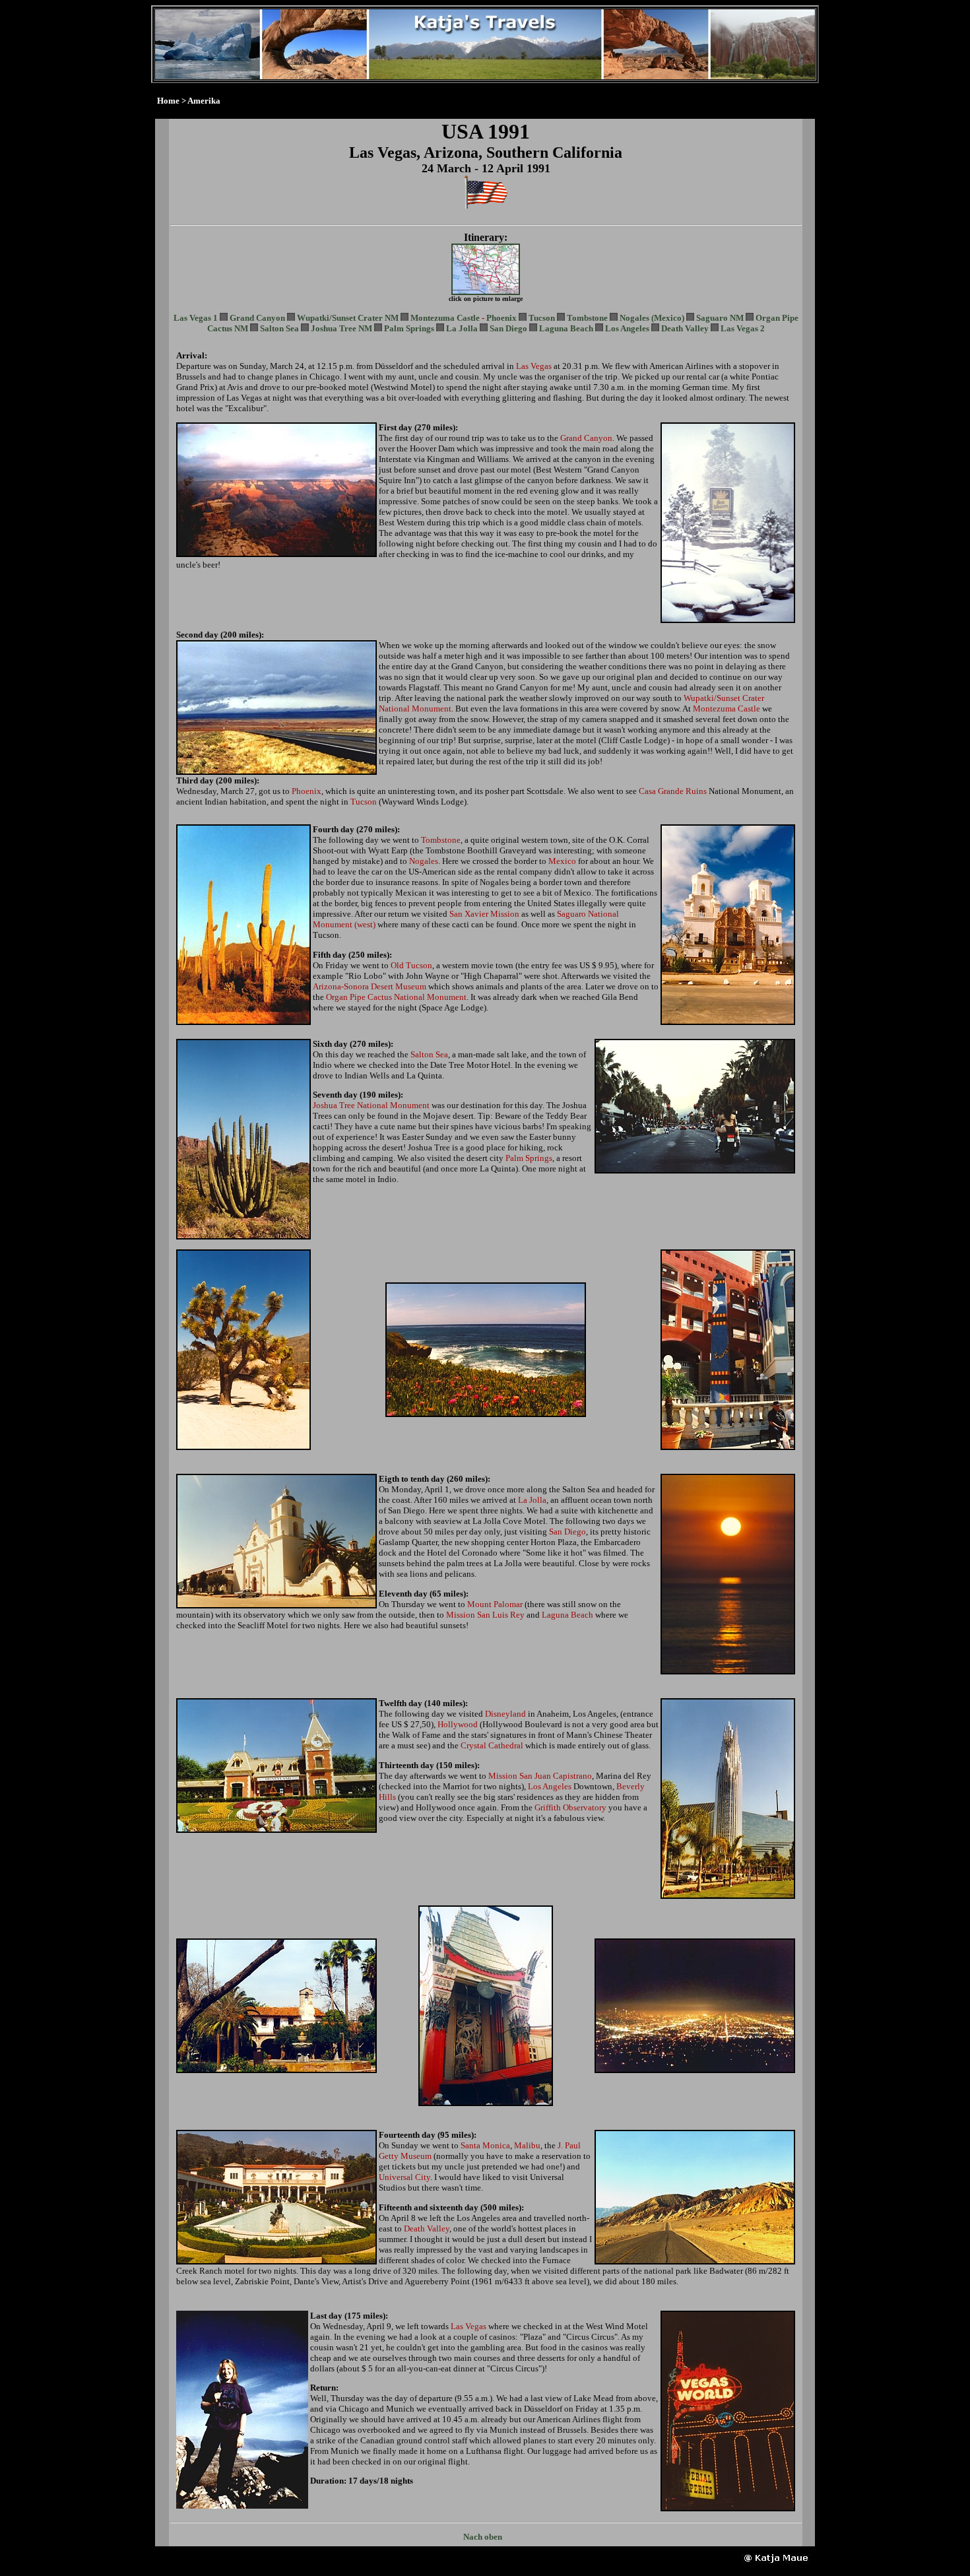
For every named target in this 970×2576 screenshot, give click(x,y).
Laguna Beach (566, 328)
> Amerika (201, 101)
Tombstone (587, 318)
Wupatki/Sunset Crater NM (348, 318)
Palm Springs (409, 328)
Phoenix (501, 318)
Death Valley (685, 328)
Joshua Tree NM (341, 328)
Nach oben (483, 2537)
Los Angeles (627, 328)
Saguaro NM (720, 318)
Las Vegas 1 (196, 318)
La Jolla (462, 328)
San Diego (508, 328)
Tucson (542, 318)
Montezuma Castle (445, 318)
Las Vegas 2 (743, 328)
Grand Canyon (257, 318)
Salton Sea (279, 328)
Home (168, 101)
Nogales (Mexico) (652, 318)
